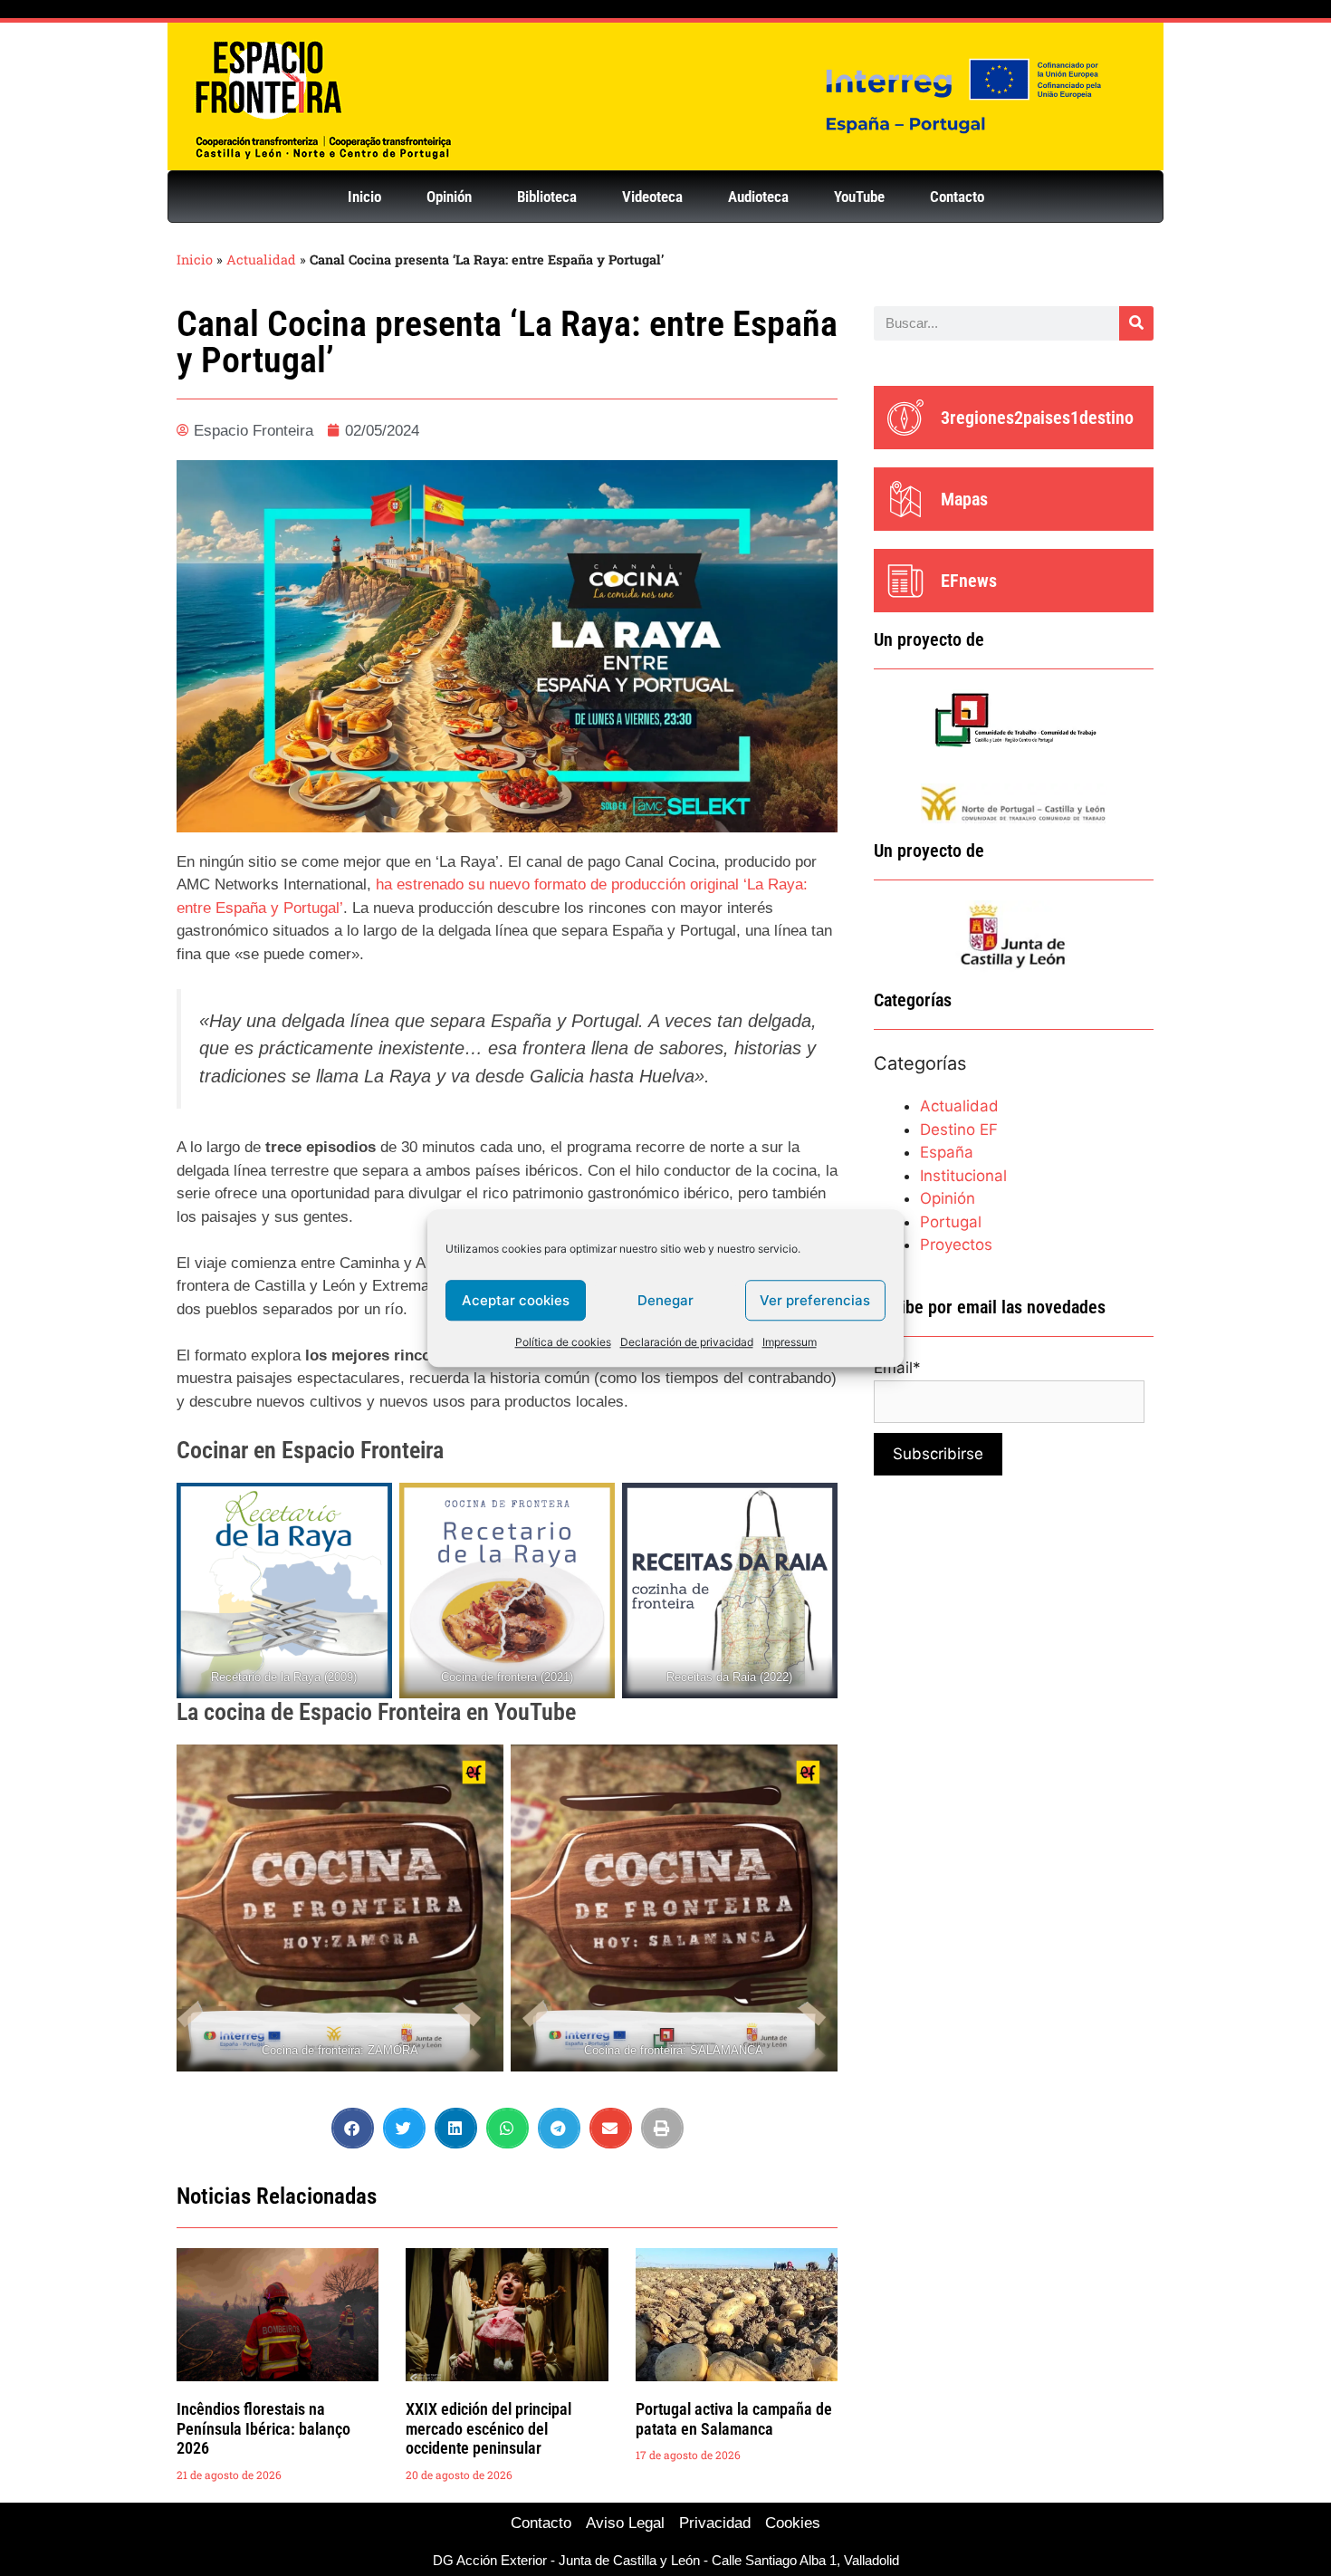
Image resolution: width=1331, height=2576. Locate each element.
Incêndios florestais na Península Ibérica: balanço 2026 (263, 2428)
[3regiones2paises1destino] (905, 418)
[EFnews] (905, 581)
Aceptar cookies (516, 1300)
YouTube (859, 197)
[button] (353, 2128)
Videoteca (652, 197)
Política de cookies (563, 1342)
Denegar (665, 1300)
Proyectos (956, 1245)
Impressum (790, 1342)
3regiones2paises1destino (1037, 418)
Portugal (951, 1222)
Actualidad (261, 260)
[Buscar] (1136, 323)
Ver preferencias (815, 1300)
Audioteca (758, 197)
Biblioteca (547, 197)
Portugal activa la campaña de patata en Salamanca (734, 2419)
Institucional (963, 1176)
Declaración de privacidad (687, 1342)
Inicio (364, 197)
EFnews (969, 581)
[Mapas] (905, 499)
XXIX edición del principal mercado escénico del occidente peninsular (488, 2428)
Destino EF (959, 1129)
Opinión (449, 197)
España (947, 1152)
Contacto (957, 197)
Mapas (964, 499)
